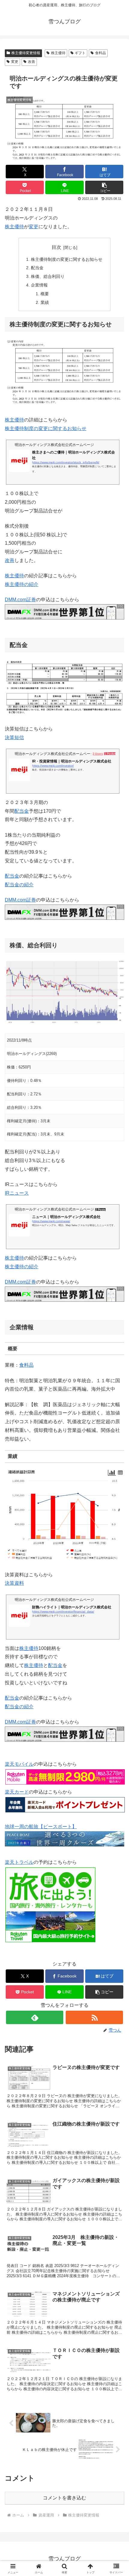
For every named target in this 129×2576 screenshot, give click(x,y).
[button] (104, 187)
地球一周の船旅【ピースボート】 (41, 1827)
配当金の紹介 (19, 885)
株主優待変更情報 (26, 53)
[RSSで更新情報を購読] (94, 2017)
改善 (31, 62)
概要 (45, 294)
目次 (56, 247)
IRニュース (17, 1193)
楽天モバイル (19, 1764)
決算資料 (14, 1583)
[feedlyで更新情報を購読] (35, 2017)
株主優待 (58, 53)
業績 (45, 302)
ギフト (80, 53)
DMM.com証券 (20, 600)
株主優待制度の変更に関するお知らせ (67, 259)
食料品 (100, 53)
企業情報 (39, 285)
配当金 (37, 268)
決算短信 (14, 737)
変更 (15, 62)
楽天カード (17, 1792)
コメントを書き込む (64, 2498)
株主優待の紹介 (22, 584)
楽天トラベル (19, 1862)
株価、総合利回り (48, 276)
